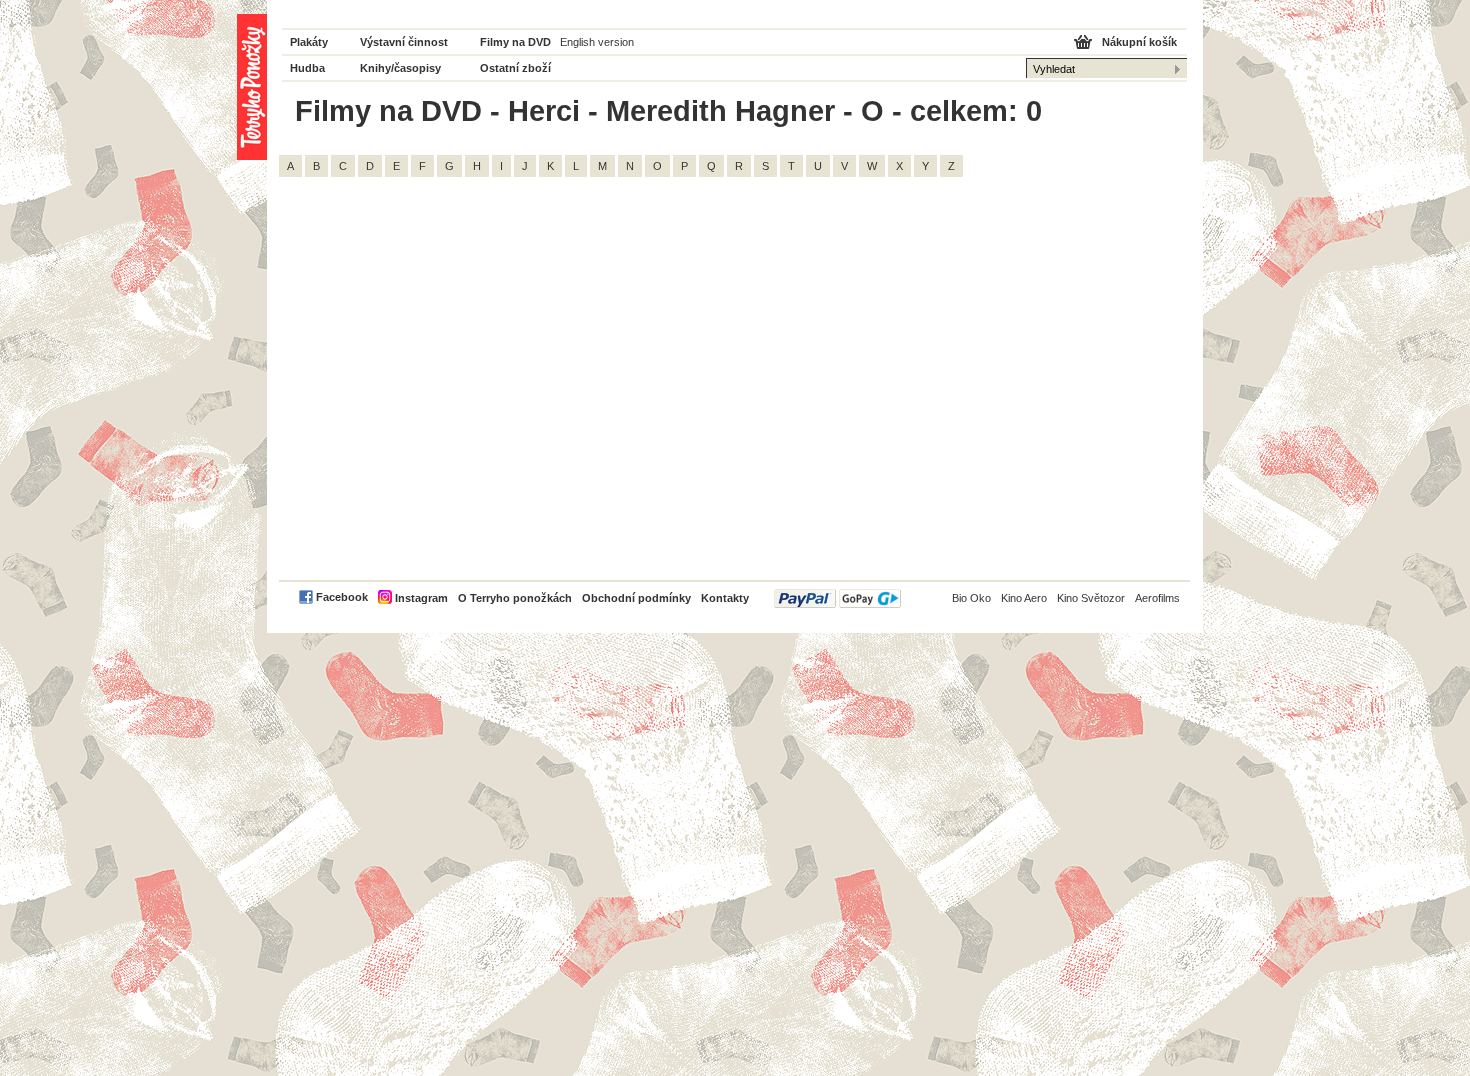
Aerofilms (1157, 598)
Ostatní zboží (515, 68)
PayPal (837, 598)
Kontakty (725, 598)
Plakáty (309, 42)
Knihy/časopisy (400, 68)
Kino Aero (1024, 598)
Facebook (342, 597)
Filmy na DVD (515, 42)
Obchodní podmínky (636, 598)
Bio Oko (971, 598)
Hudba (307, 68)
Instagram (421, 598)
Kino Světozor (1091, 598)
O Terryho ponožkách (515, 598)
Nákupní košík (1139, 42)
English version (597, 42)
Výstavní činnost (404, 42)
